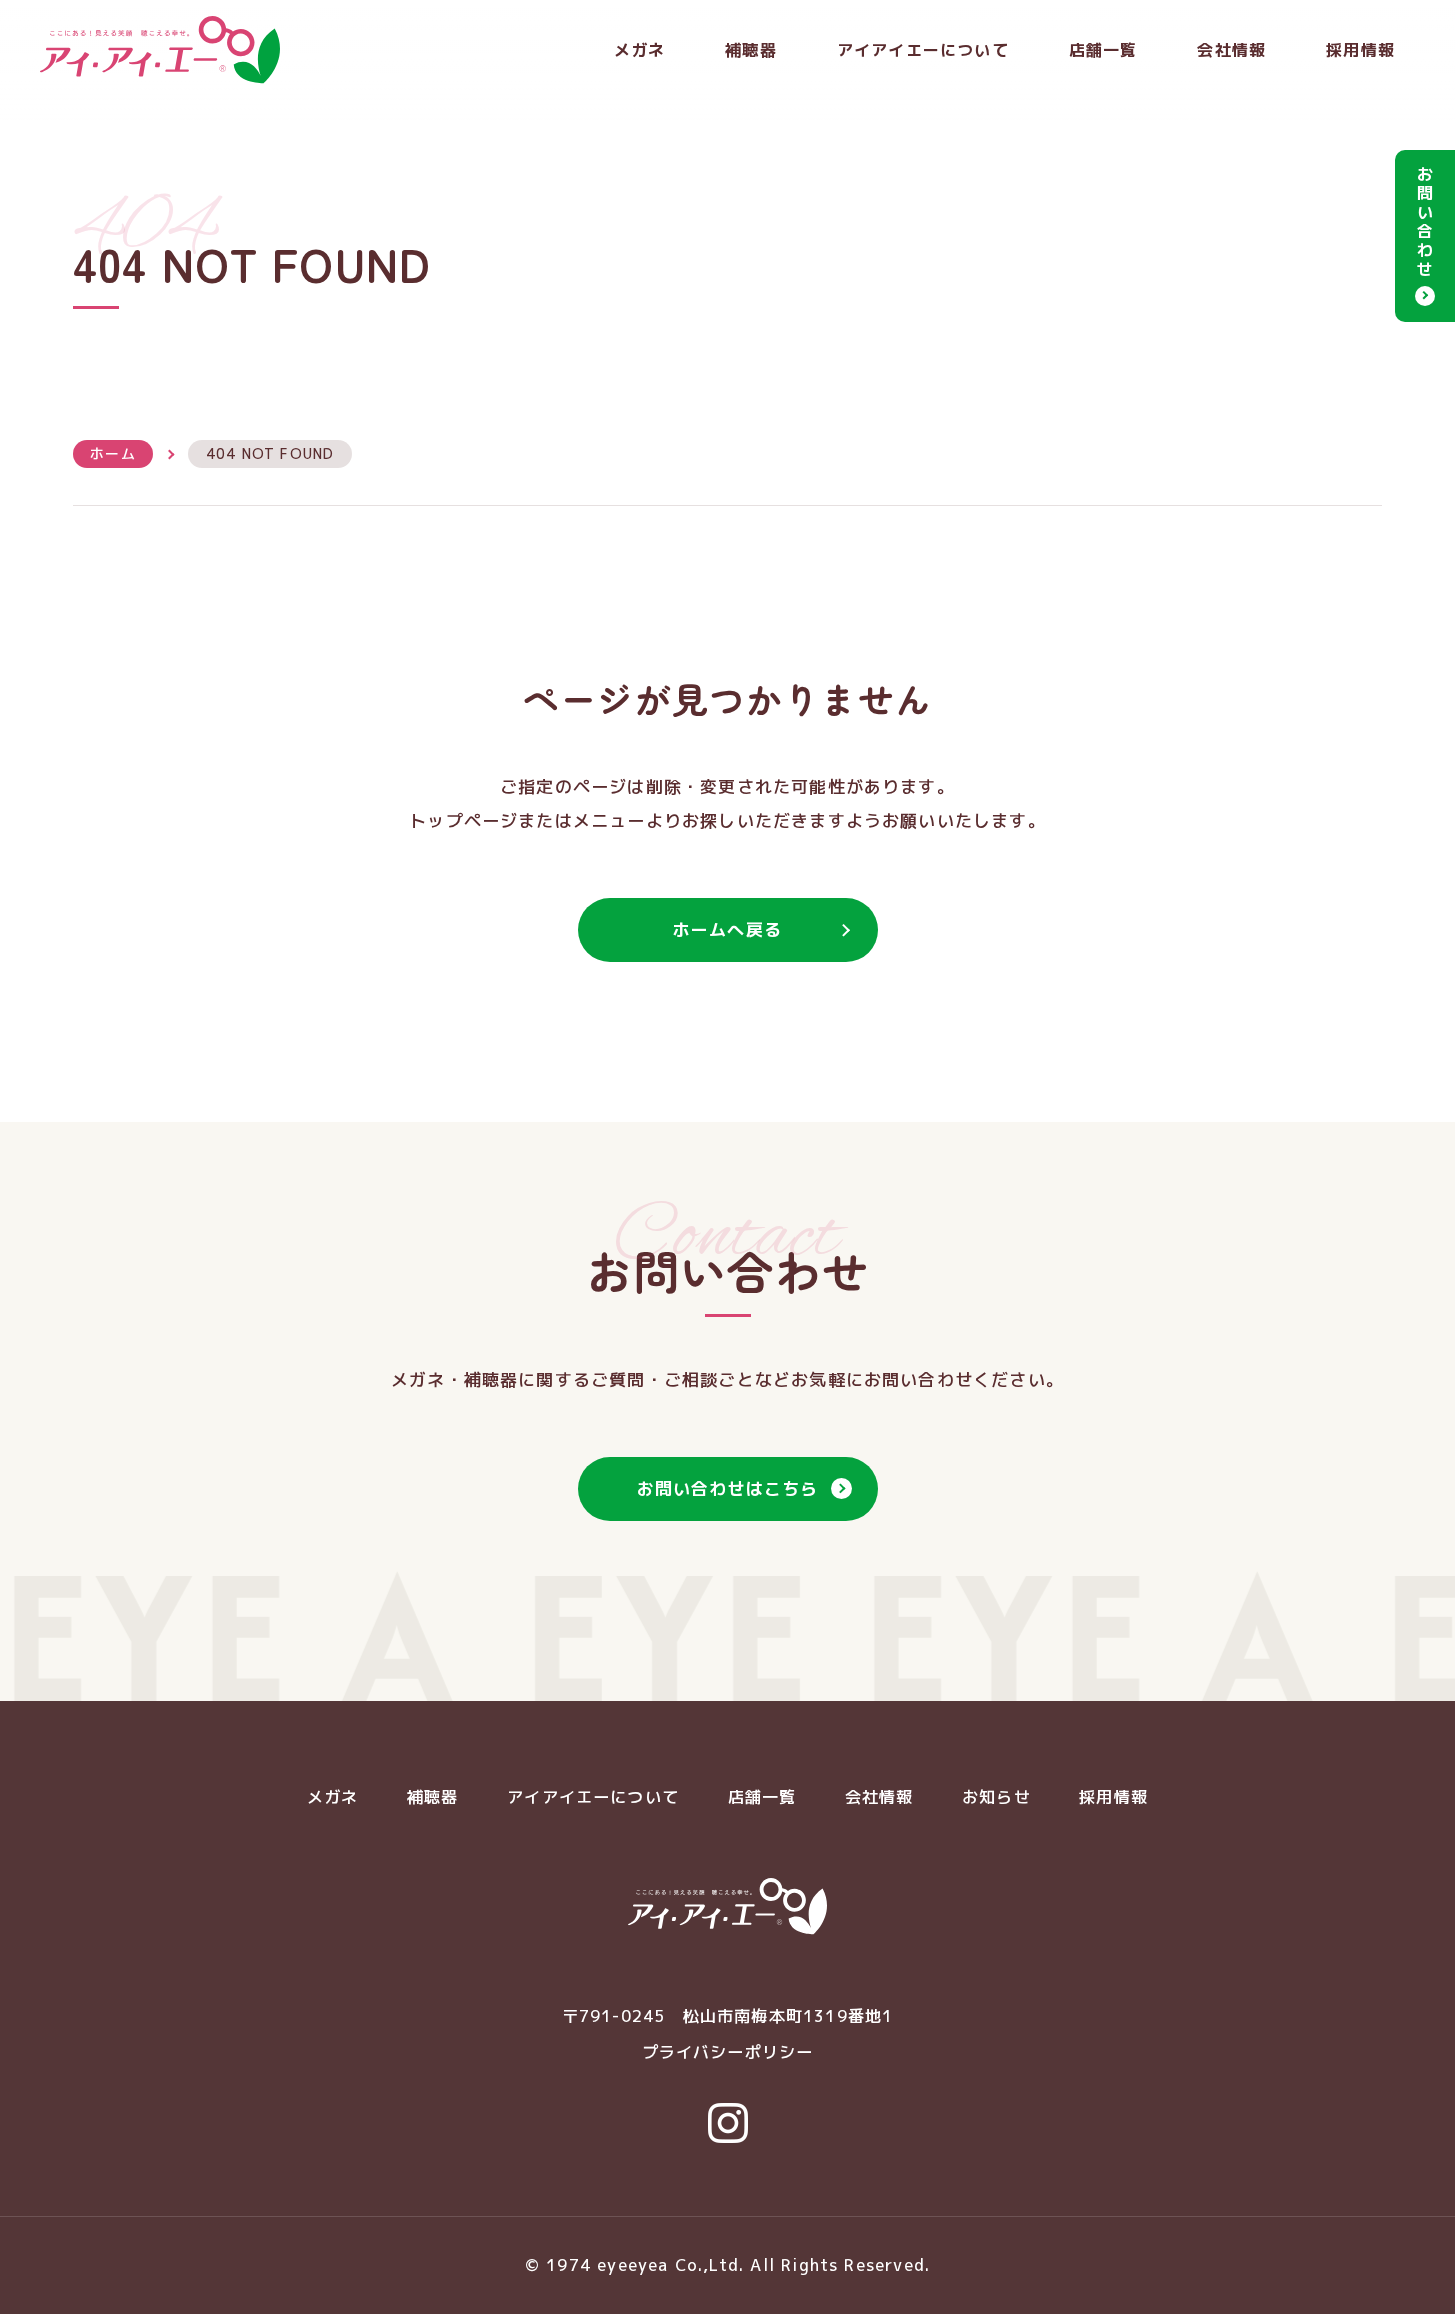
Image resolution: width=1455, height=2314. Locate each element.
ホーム (113, 453)
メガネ (640, 50)
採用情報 (1360, 50)
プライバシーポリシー (728, 2052)
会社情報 (1231, 50)
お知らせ (996, 1797)
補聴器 (751, 50)
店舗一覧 (1103, 50)
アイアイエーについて (923, 50)
